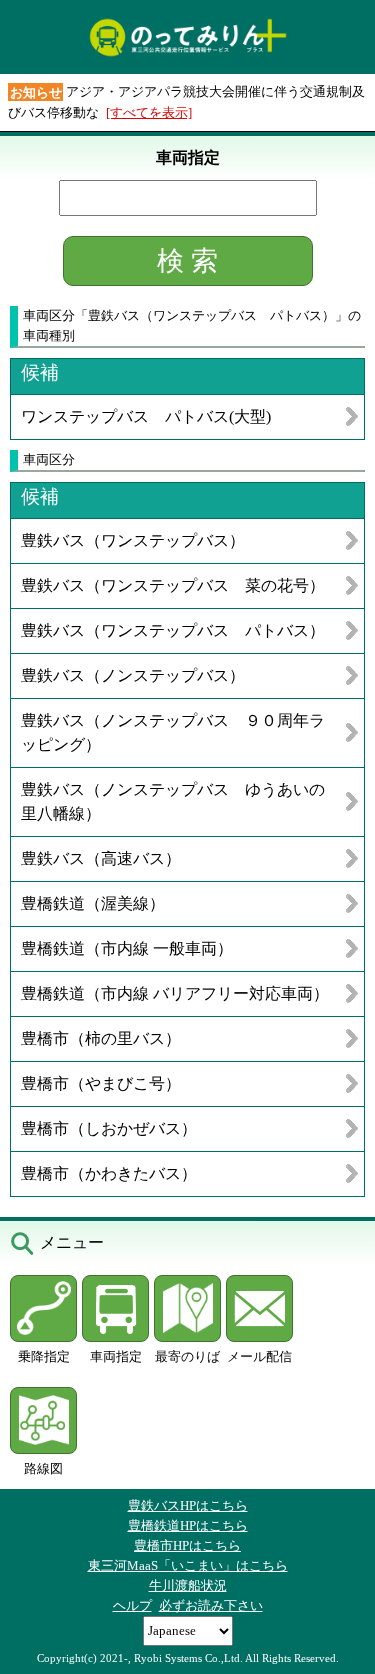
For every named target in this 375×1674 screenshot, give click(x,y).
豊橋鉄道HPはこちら (188, 1525)
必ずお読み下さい (211, 1605)
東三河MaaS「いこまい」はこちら (188, 1565)
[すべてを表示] (149, 112)
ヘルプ (132, 1605)
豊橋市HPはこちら (187, 1545)
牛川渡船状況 (188, 1585)
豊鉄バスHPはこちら (188, 1505)
